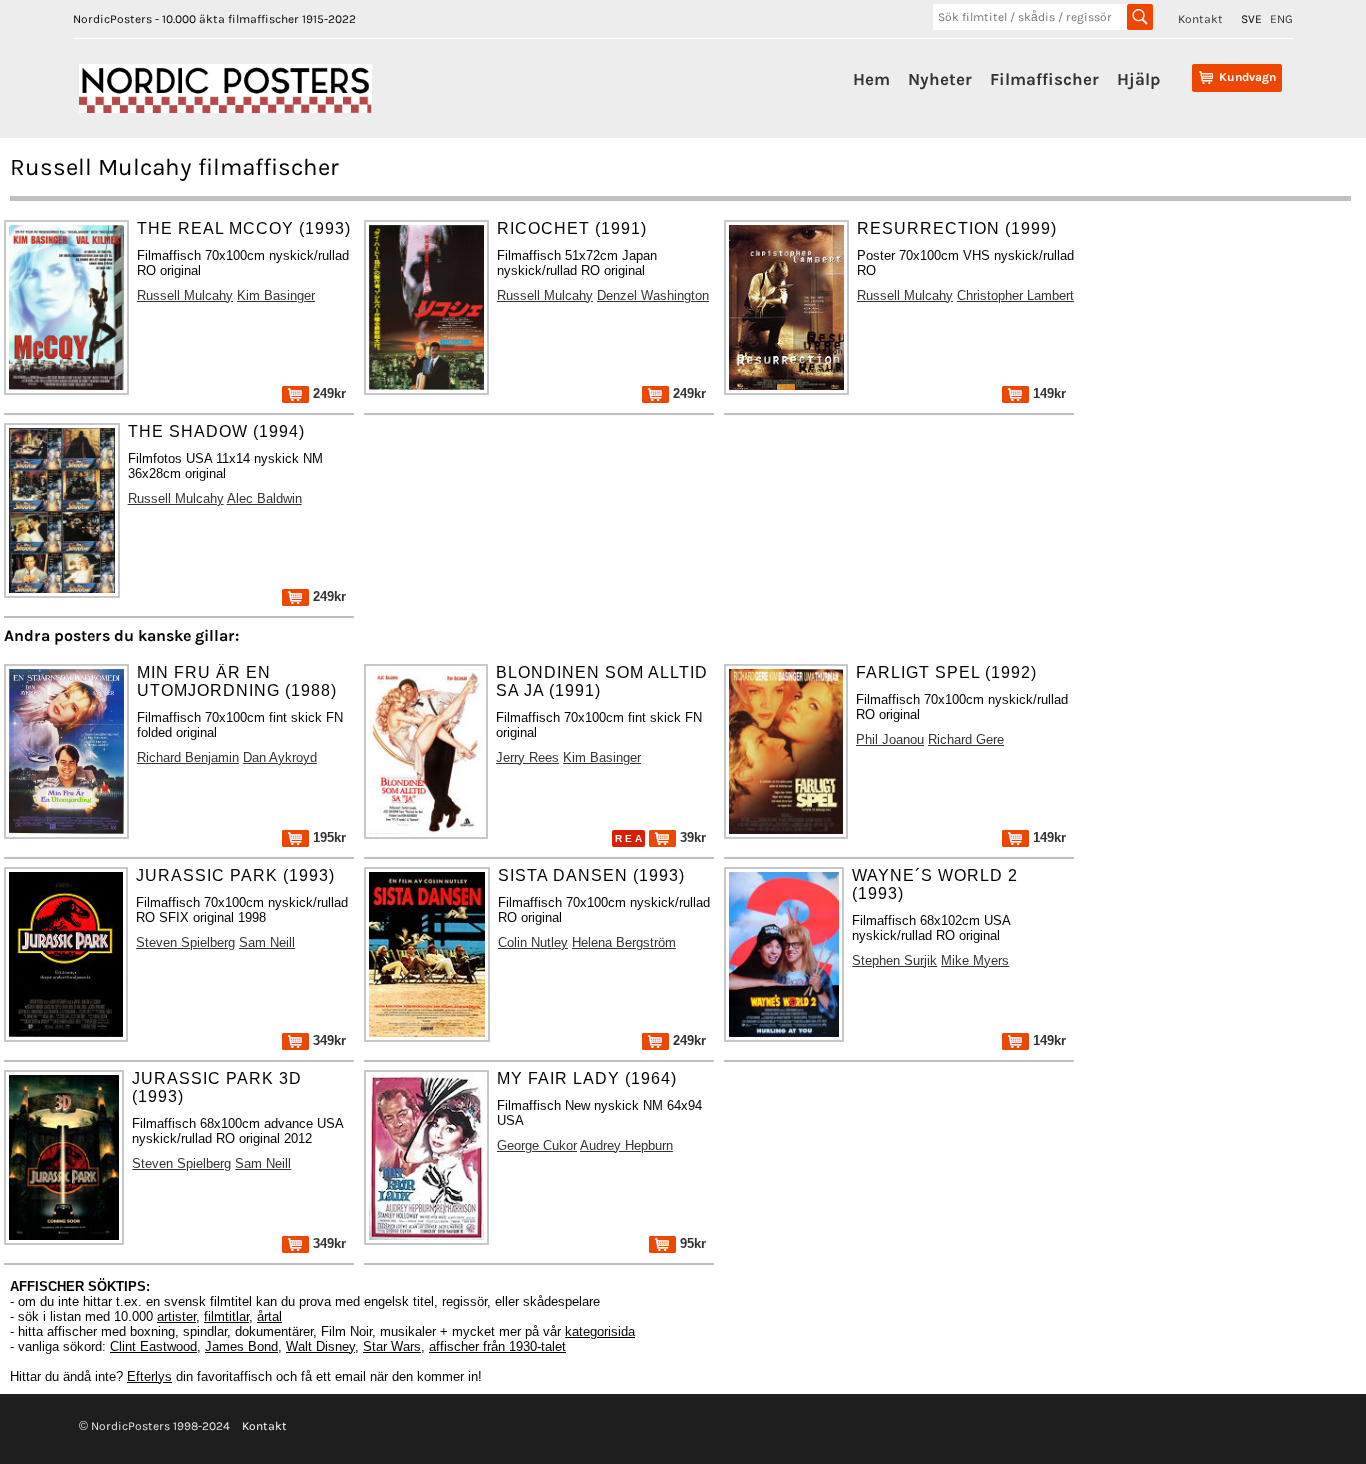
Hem (871, 79)
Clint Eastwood (153, 1346)
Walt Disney (320, 1346)
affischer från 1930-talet (497, 1346)
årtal (269, 1316)
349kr (327, 1040)
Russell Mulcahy (185, 295)
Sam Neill (267, 942)
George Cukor (537, 1145)
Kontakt (1200, 19)
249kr (327, 393)
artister (176, 1316)
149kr (1047, 393)
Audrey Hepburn (626, 1145)
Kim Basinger (276, 295)
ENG (1281, 19)
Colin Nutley (533, 942)
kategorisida (600, 1331)
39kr (691, 837)
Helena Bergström (624, 942)
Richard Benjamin (188, 757)
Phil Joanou (890, 739)
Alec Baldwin (264, 498)
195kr (327, 837)
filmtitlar (226, 1316)
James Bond (241, 1346)
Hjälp (1138, 79)
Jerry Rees (527, 757)
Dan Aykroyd (280, 757)
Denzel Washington (653, 295)
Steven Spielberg (185, 942)
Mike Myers (975, 960)
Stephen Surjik (894, 960)
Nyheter (940, 79)
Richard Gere (966, 739)
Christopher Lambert (1015, 295)
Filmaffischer (1044, 79)
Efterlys (149, 1376)
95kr (691, 1243)
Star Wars (392, 1346)
